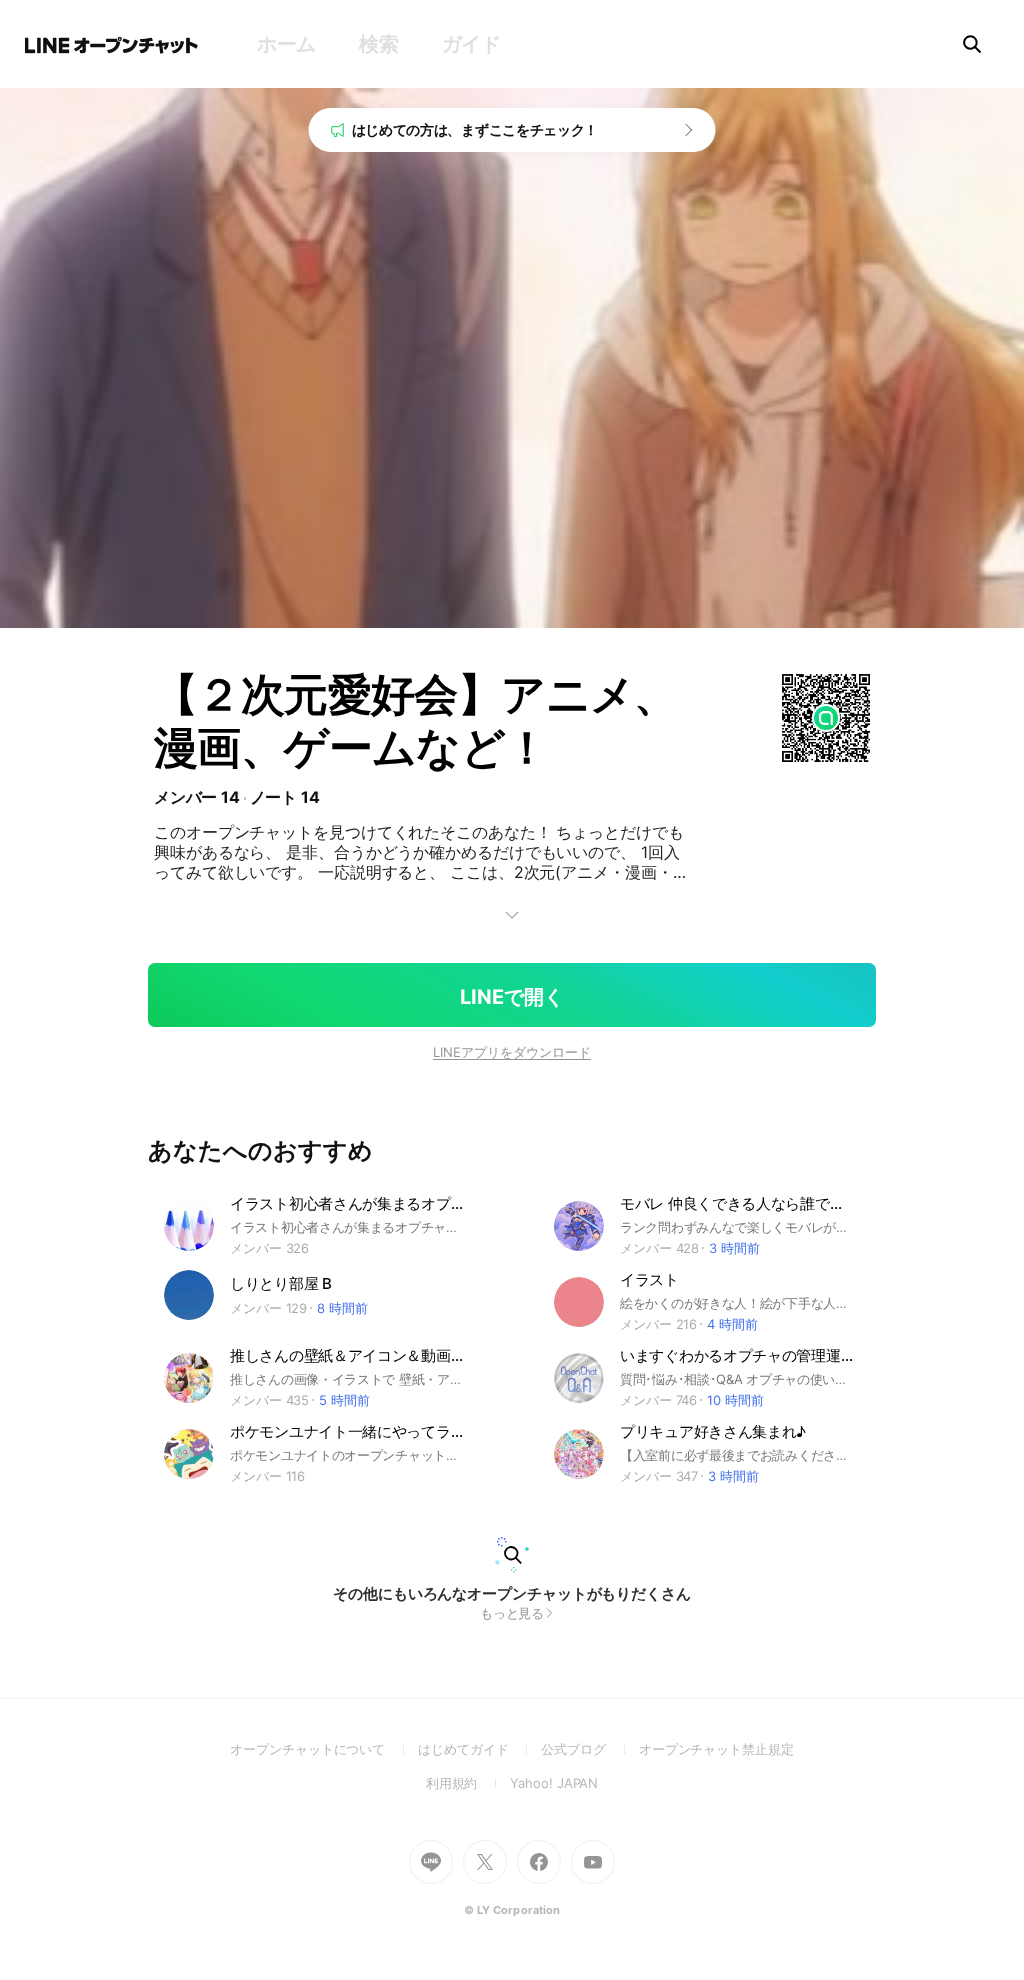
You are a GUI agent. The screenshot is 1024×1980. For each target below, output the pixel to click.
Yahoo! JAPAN (554, 1783)
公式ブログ (589, 1749)
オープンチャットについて (324, 1749)
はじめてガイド (479, 1749)
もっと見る (512, 1613)
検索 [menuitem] (378, 44)
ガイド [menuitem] (471, 44)
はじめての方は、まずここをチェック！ (475, 129)
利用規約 (468, 1783)
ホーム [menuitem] (286, 44)
